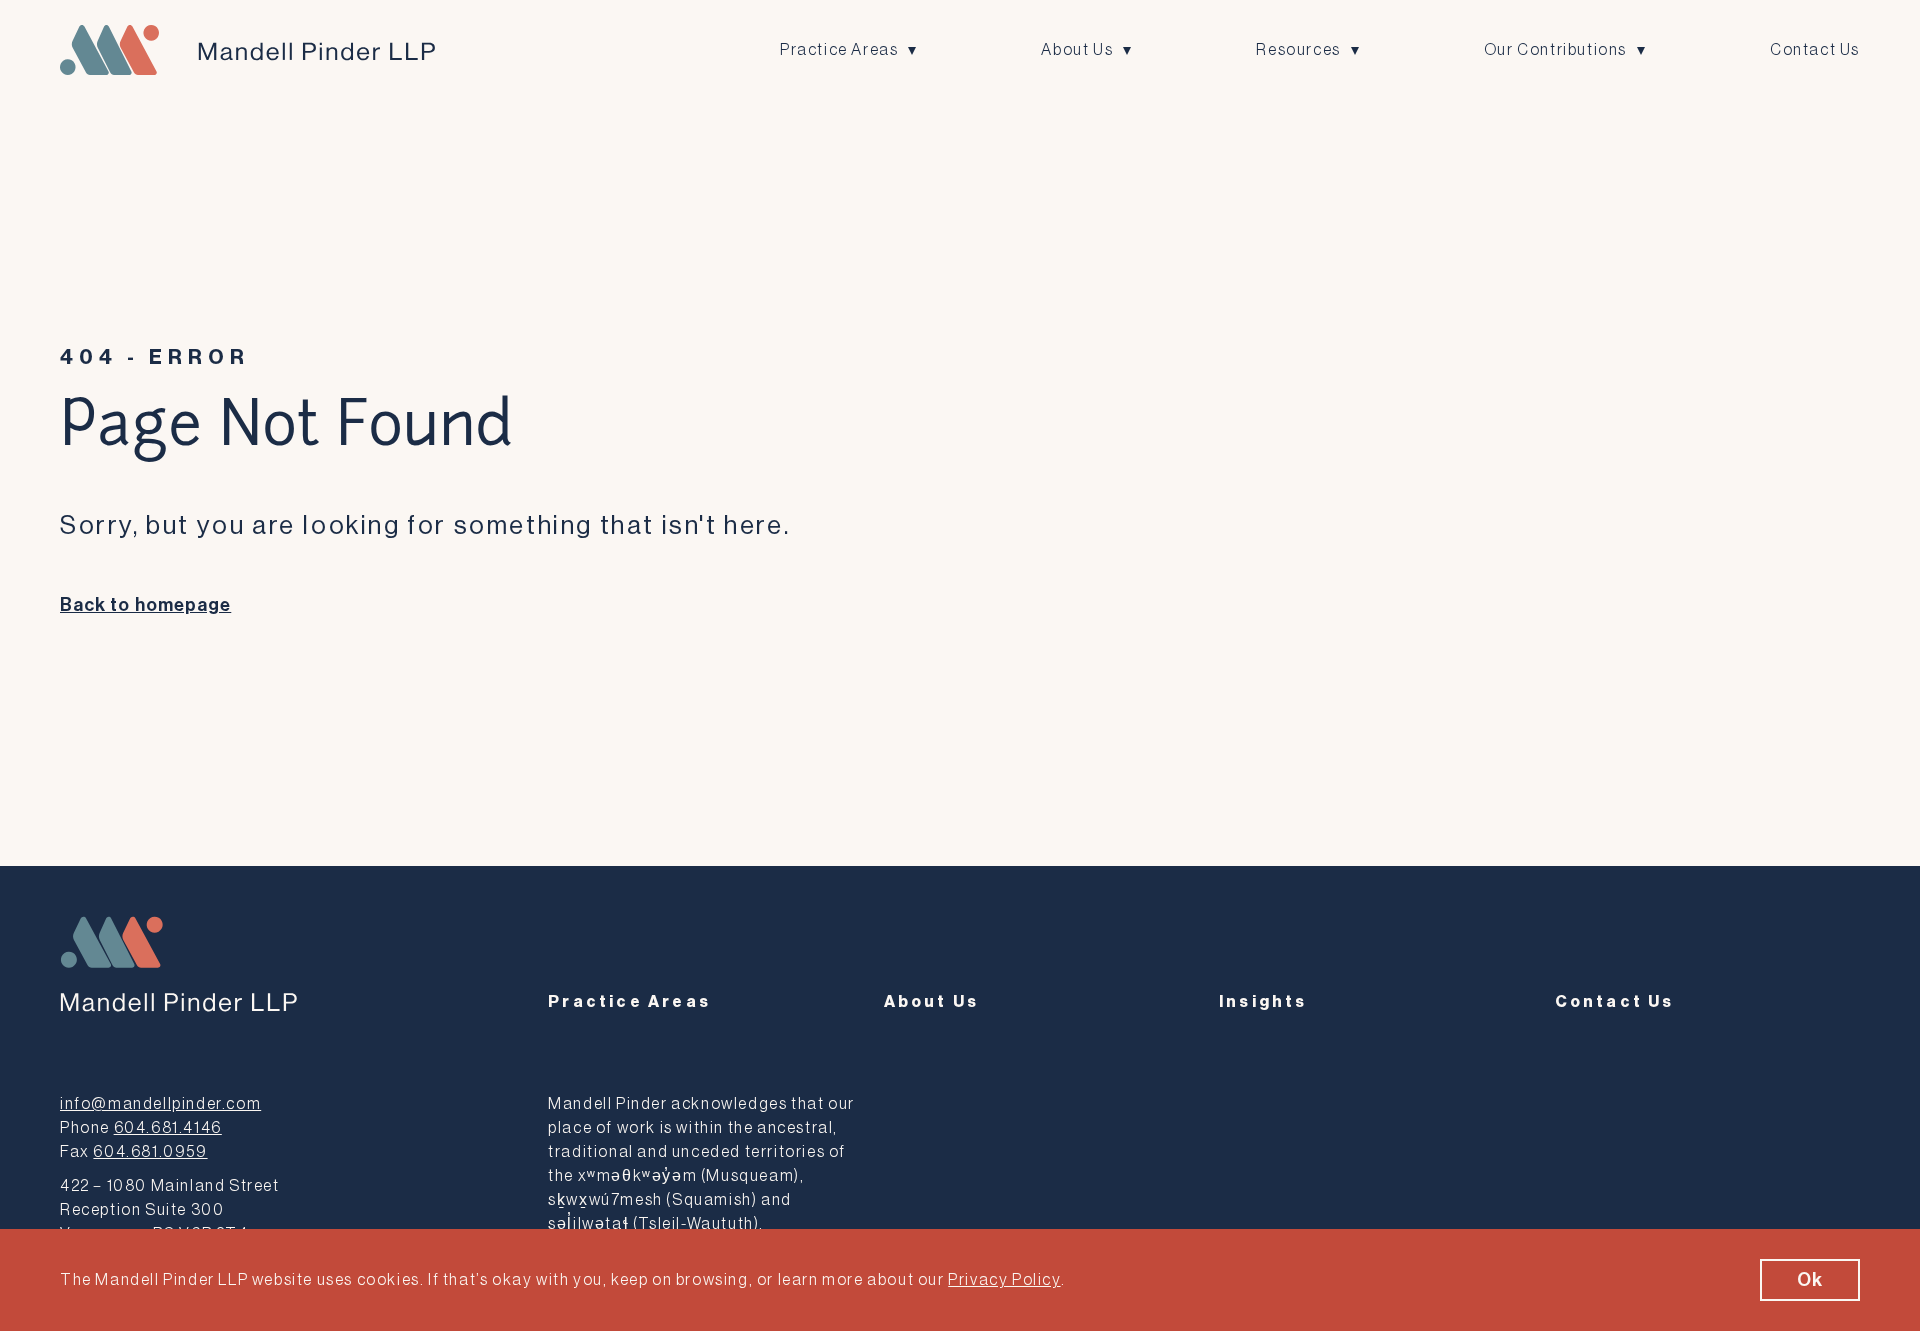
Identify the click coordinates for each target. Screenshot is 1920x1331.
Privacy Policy (1004, 1280)
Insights (1263, 1002)
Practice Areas (839, 50)
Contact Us (1815, 50)
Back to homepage (145, 605)
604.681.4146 (168, 1128)
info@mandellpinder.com (160, 1104)
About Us (1077, 50)
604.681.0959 (150, 1152)
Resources (1298, 50)
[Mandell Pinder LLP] (247, 50)
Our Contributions (1555, 50)
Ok (1810, 1280)
